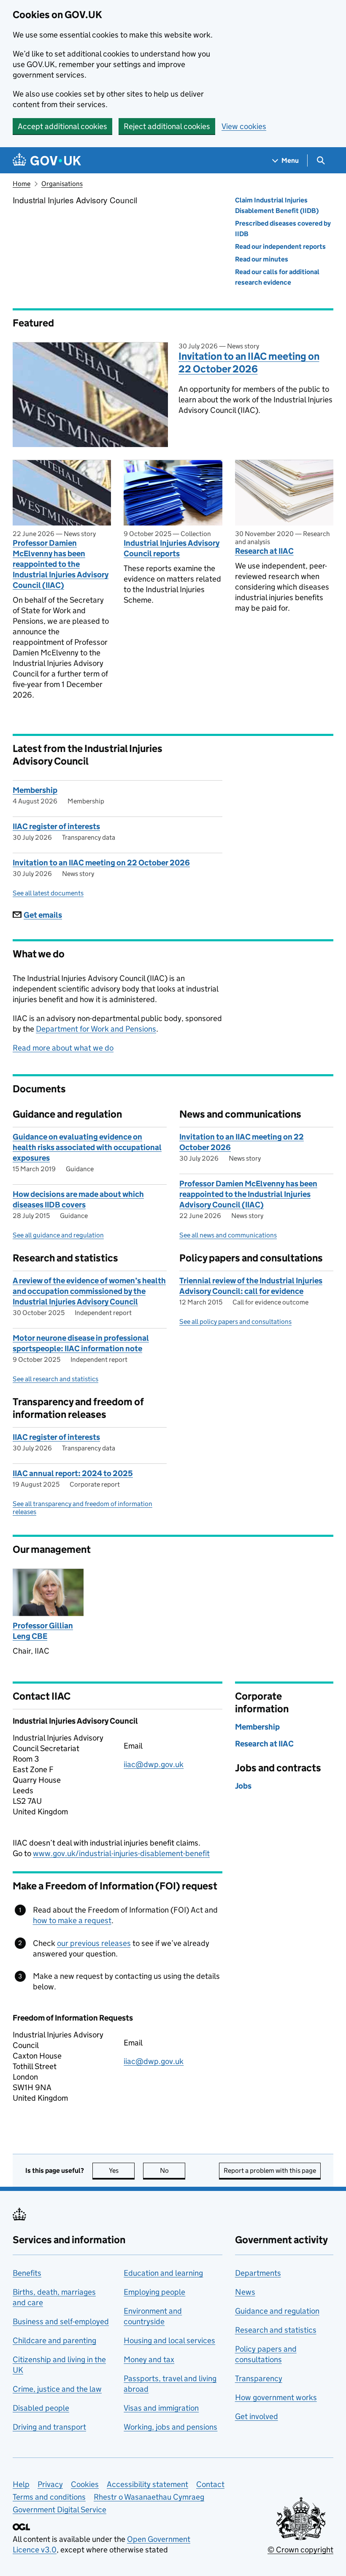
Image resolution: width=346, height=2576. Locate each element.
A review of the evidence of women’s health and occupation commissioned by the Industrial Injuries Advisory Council (89, 1291)
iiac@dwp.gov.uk (154, 1764)
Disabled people (41, 2408)
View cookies (244, 126)
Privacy (50, 2484)
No (173, 2170)
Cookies (85, 2484)
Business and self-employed (61, 2321)
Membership (35, 790)
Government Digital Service (59, 2510)
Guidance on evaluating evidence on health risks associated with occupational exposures (87, 1147)
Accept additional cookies (62, 126)
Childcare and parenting (54, 2340)
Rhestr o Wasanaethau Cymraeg (149, 2497)
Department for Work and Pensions (96, 1029)
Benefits (27, 2273)
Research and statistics (276, 2330)
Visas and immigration (161, 2408)
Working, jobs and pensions (170, 2427)
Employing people (154, 2292)
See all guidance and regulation (58, 1235)
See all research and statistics (55, 1379)
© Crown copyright (300, 2550)
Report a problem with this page (270, 2170)
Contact (210, 2484)
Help (21, 2484)
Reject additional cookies (167, 126)
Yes (122, 2170)
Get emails (43, 915)
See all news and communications (228, 1235)
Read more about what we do (63, 1048)
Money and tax (149, 2359)
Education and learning (163, 2273)
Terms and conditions (49, 2497)
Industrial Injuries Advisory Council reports (172, 548)
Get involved (257, 2416)
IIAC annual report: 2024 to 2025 (73, 1473)
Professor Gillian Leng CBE (43, 1631)
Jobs (243, 1786)
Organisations (62, 184)
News (245, 2292)
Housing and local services (169, 2340)
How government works (276, 2397)
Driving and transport (49, 2427)
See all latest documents (48, 893)
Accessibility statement (147, 2484)
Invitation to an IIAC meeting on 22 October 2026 (249, 362)
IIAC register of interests (56, 826)
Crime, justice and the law (57, 2389)
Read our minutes (262, 259)
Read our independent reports (280, 247)
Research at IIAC (264, 551)
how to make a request (72, 1920)
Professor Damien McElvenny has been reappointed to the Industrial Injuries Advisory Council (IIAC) (61, 564)
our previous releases (94, 1943)
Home (22, 184)
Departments (258, 2273)
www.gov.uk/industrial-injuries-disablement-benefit (121, 1853)
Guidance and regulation (277, 2311)
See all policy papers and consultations (235, 1322)
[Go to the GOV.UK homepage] (47, 160)
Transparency (259, 2378)
